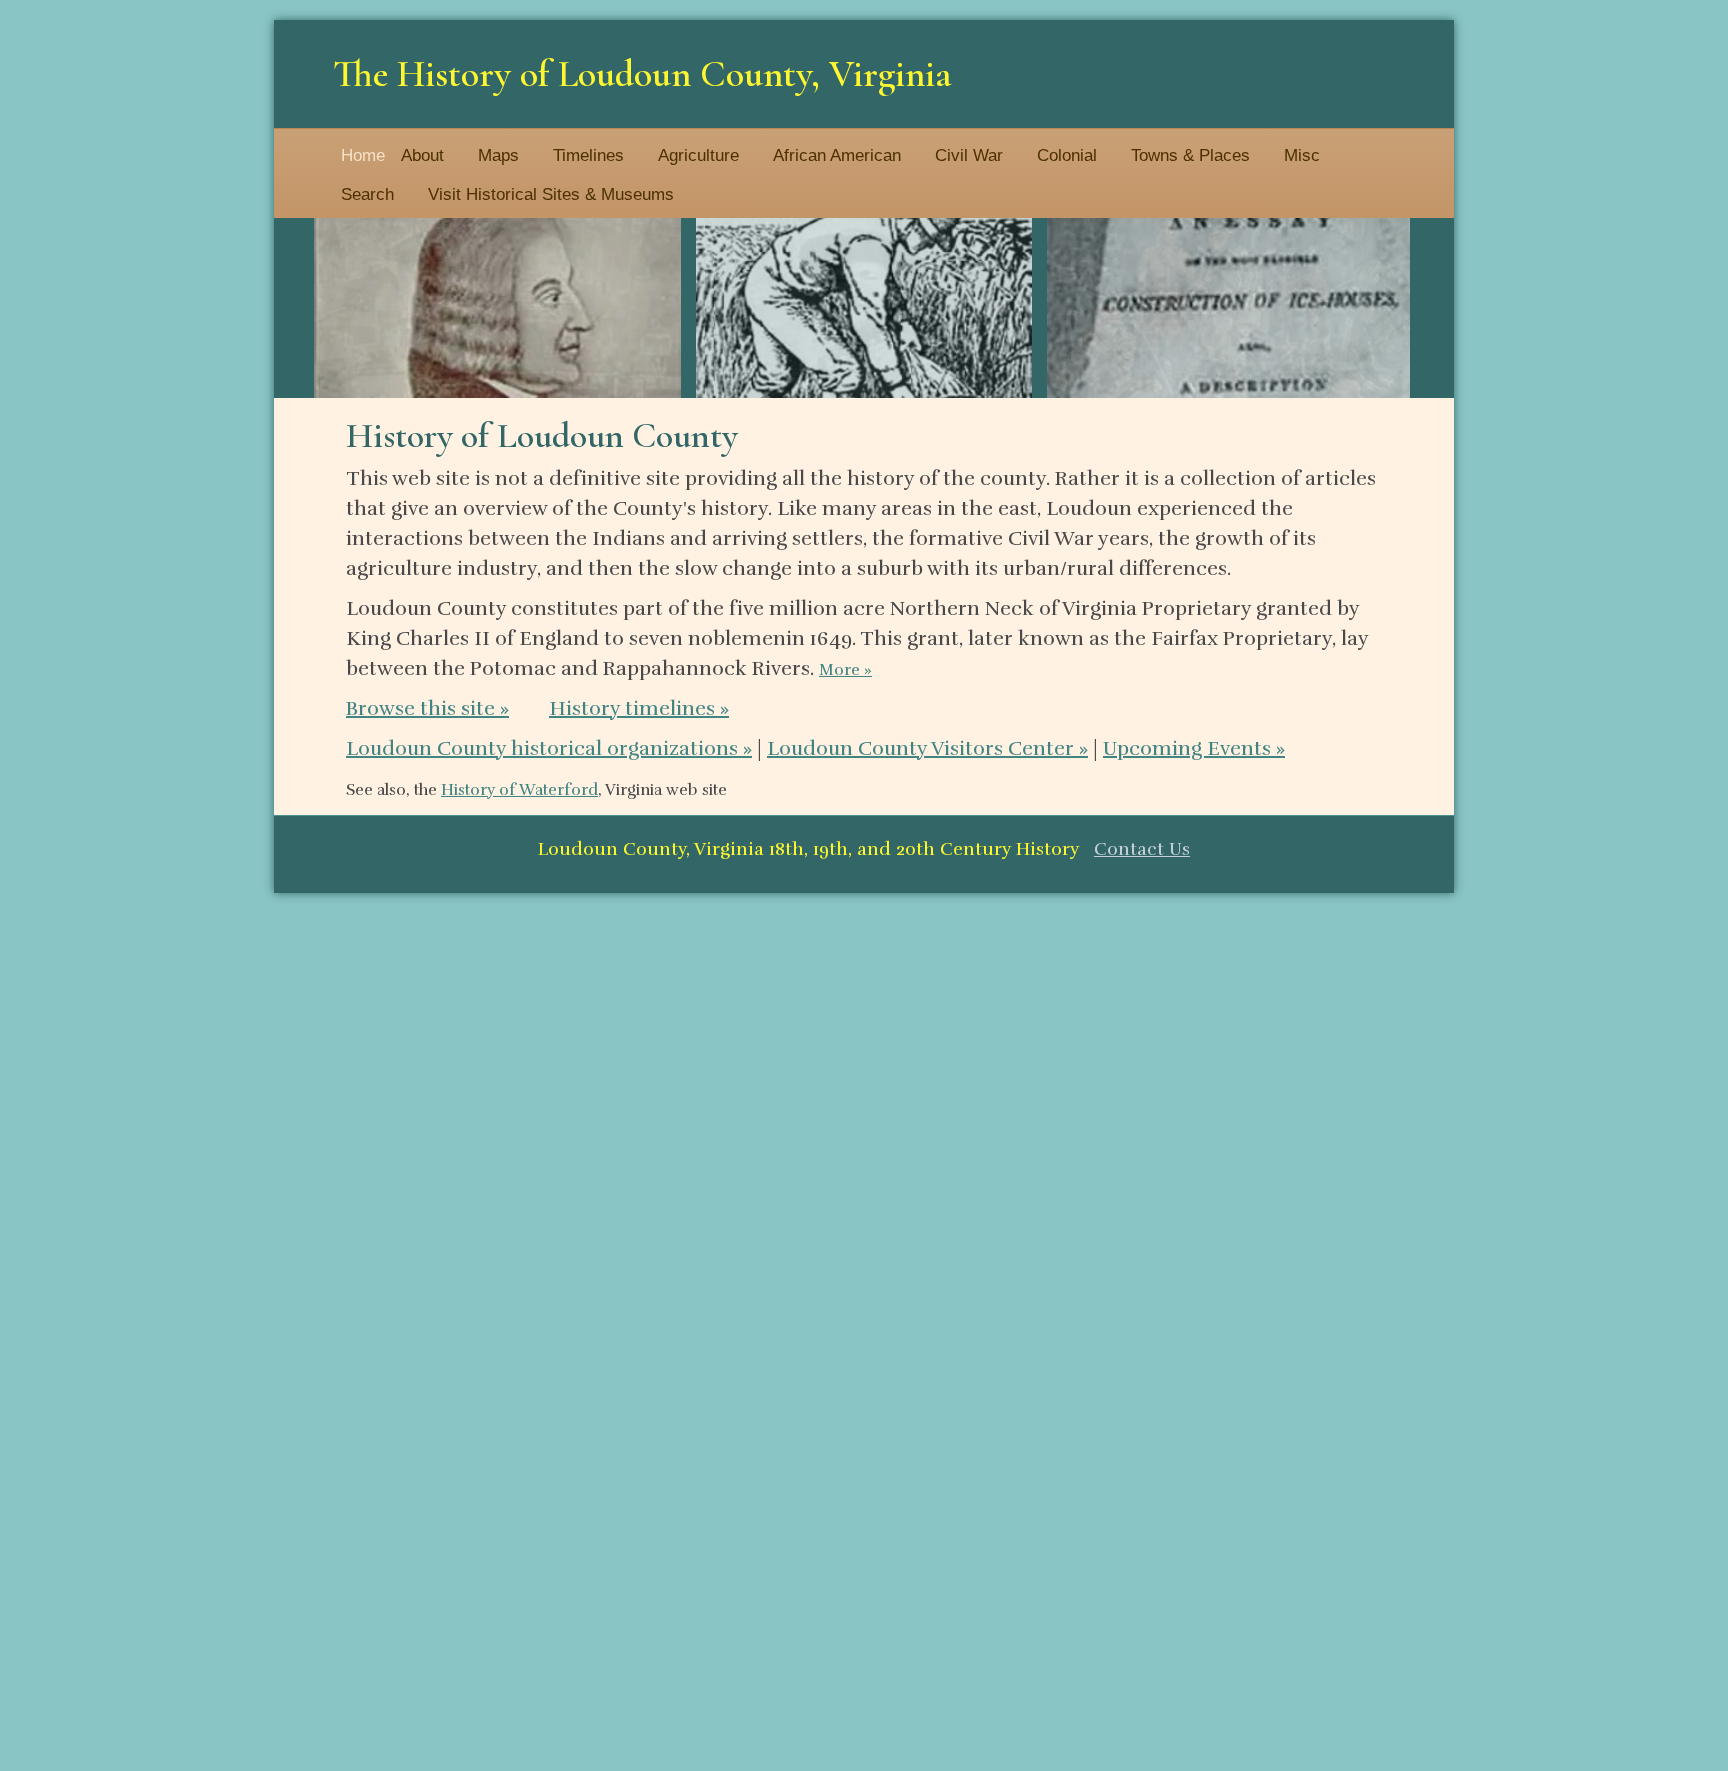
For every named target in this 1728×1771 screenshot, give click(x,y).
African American (837, 155)
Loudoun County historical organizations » (549, 748)
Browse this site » (427, 708)
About (422, 155)
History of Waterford (519, 790)
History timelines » (639, 708)
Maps (498, 155)
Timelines (588, 155)
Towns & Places (1190, 155)
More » (845, 670)
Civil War (969, 155)
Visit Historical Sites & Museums (551, 194)
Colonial (1067, 155)
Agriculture (698, 155)
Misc (1302, 155)
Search (367, 194)
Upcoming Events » (1194, 748)
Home (363, 155)
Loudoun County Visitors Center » (927, 748)
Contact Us (1142, 849)
